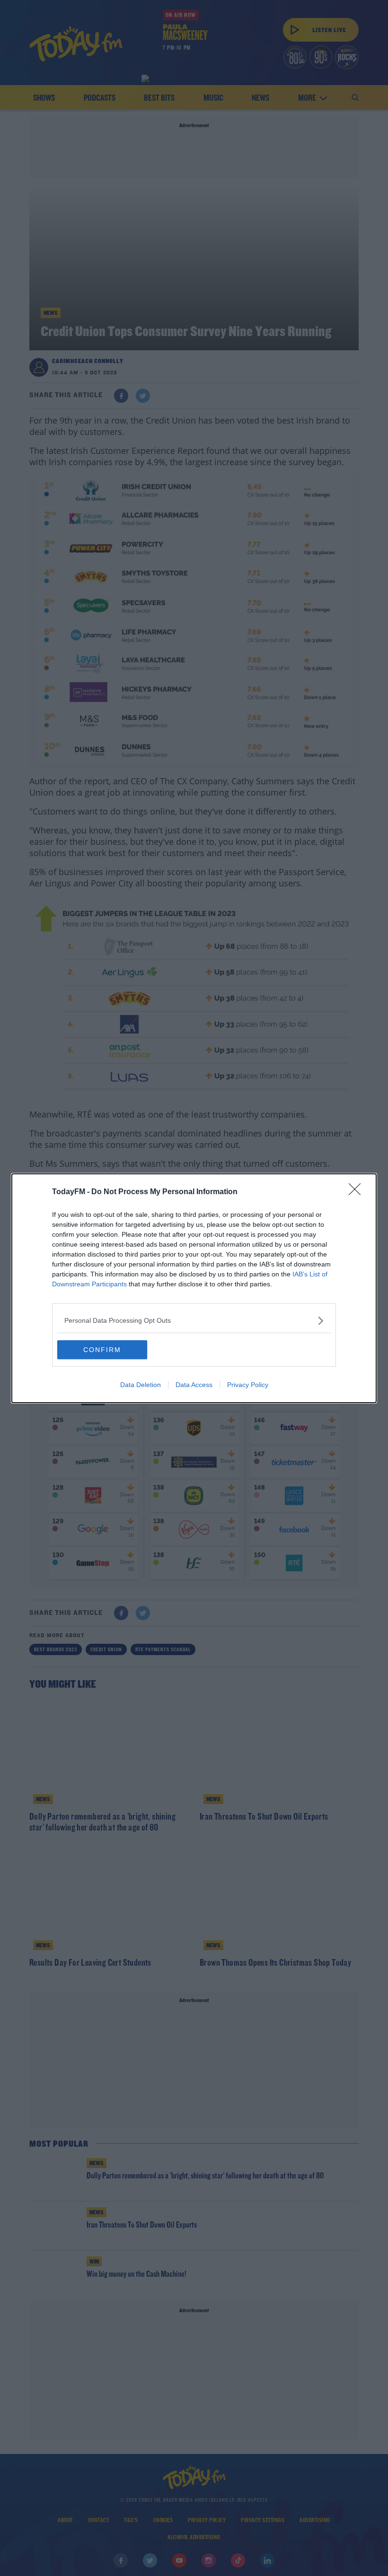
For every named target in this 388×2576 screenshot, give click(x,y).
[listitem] (194, 1321)
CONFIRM (102, 1350)
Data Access (194, 1385)
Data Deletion (141, 1385)
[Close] (358, 1192)
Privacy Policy (248, 1385)
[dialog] (194, 1288)
